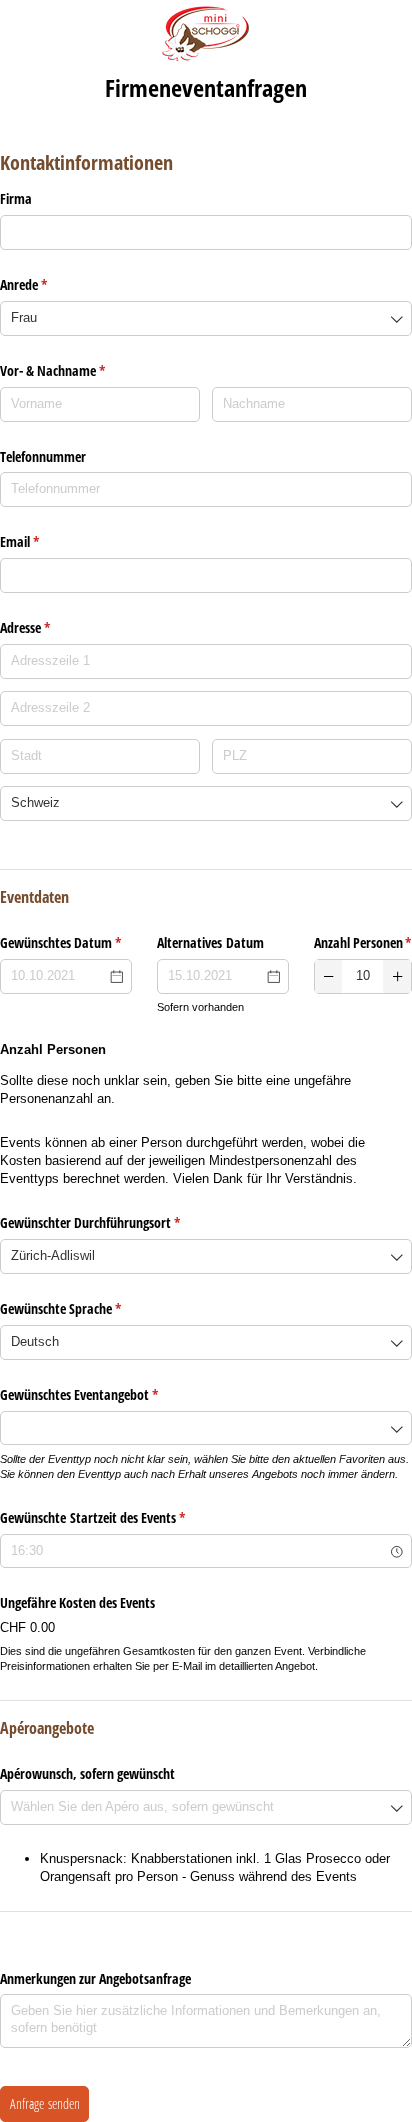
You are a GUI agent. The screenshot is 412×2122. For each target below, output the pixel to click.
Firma (16, 198)
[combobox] (206, 318)
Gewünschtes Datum (66, 942)
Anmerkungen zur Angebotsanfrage (95, 1978)
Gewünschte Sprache (92, 1308)
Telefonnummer (43, 456)
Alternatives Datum (210, 942)
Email (51, 541)
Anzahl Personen (363, 942)
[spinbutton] (363, 976)
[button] (329, 976)
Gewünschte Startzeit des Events (124, 1517)
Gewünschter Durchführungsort (122, 1222)
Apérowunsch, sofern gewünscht (87, 1773)
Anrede (55, 284)
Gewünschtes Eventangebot (111, 1394)
